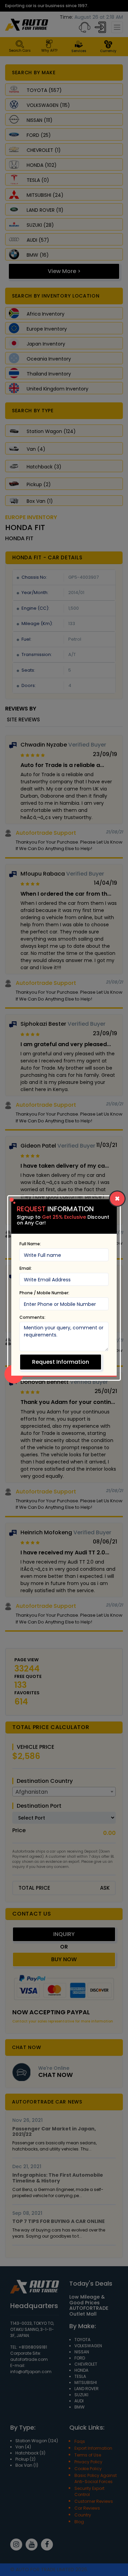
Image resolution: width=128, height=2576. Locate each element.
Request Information (61, 1362)
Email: (26, 1268)
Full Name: (30, 1244)
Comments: (32, 1317)
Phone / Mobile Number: (44, 1293)
